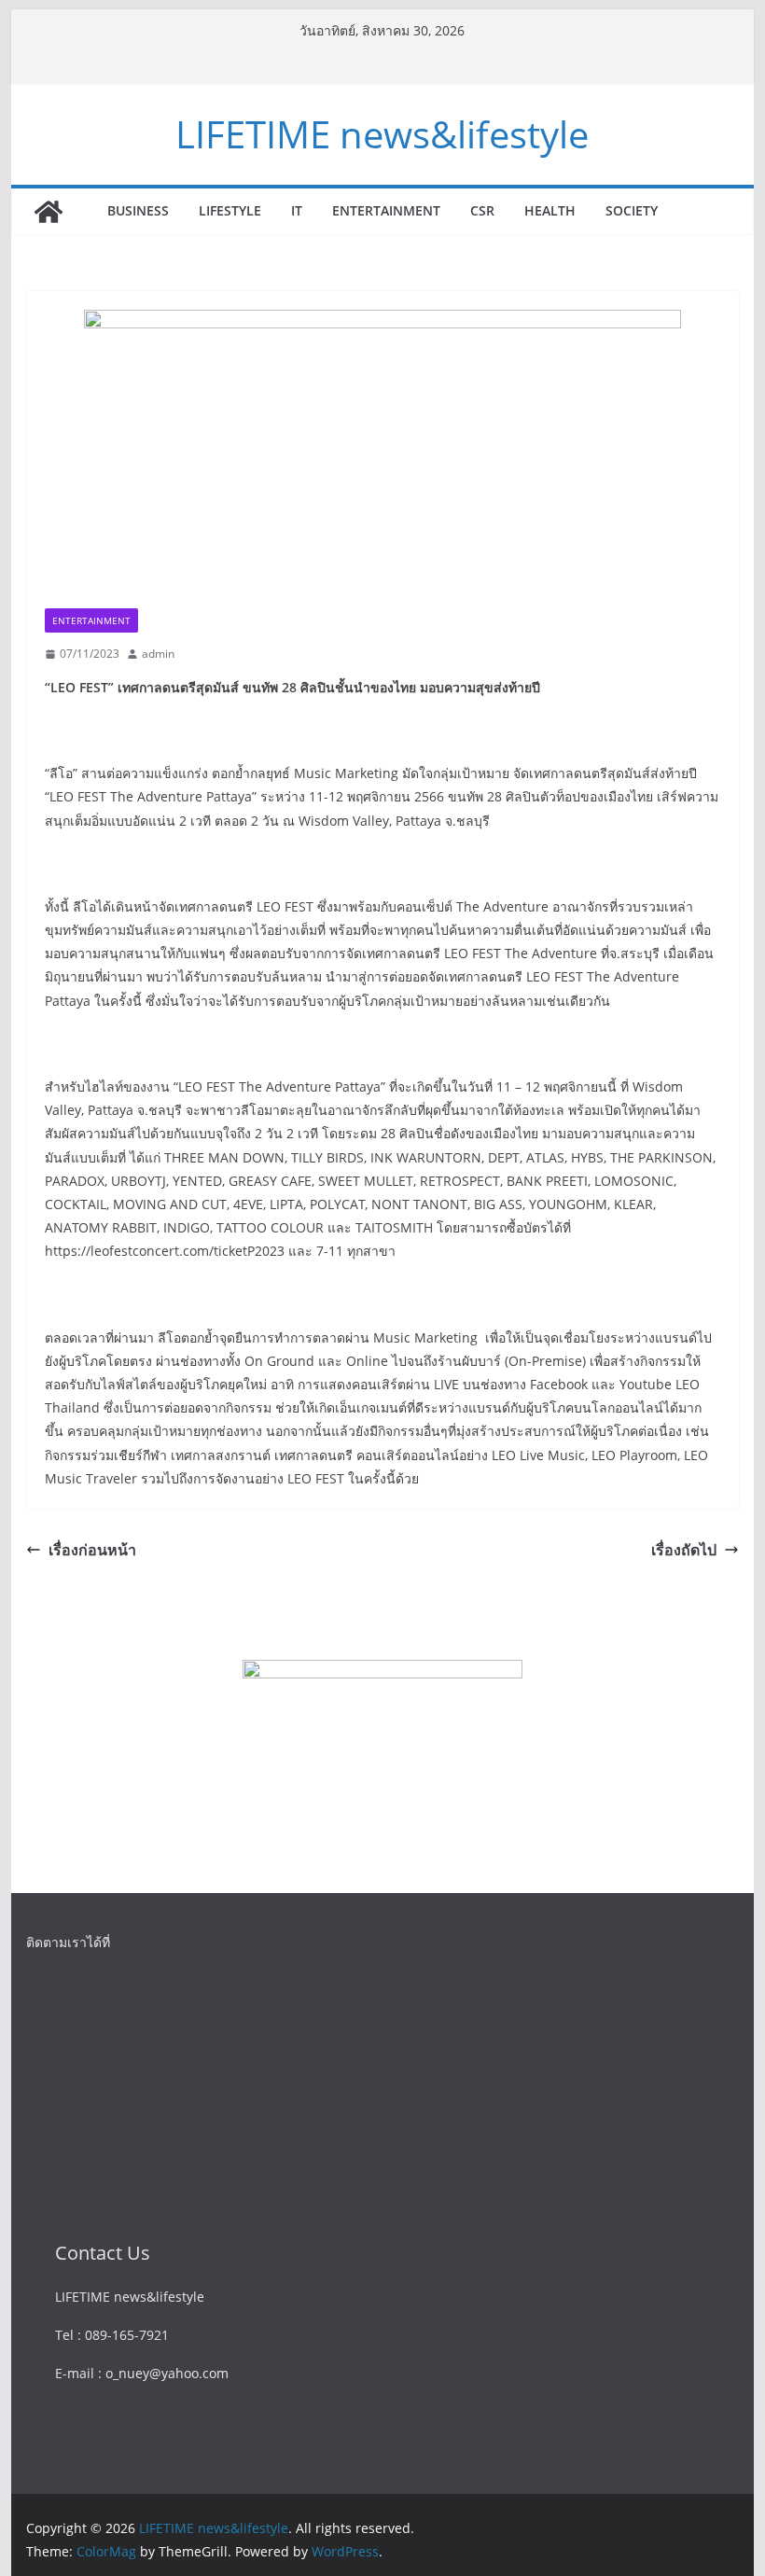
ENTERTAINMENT (386, 210)
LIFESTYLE (230, 210)
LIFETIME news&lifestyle (382, 134)
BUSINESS (138, 210)
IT (297, 210)
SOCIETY (632, 210)
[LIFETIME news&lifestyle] (49, 212)
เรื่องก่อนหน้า (92, 1550)
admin (158, 654)
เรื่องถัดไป (684, 1550)
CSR (482, 210)
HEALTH (550, 210)
